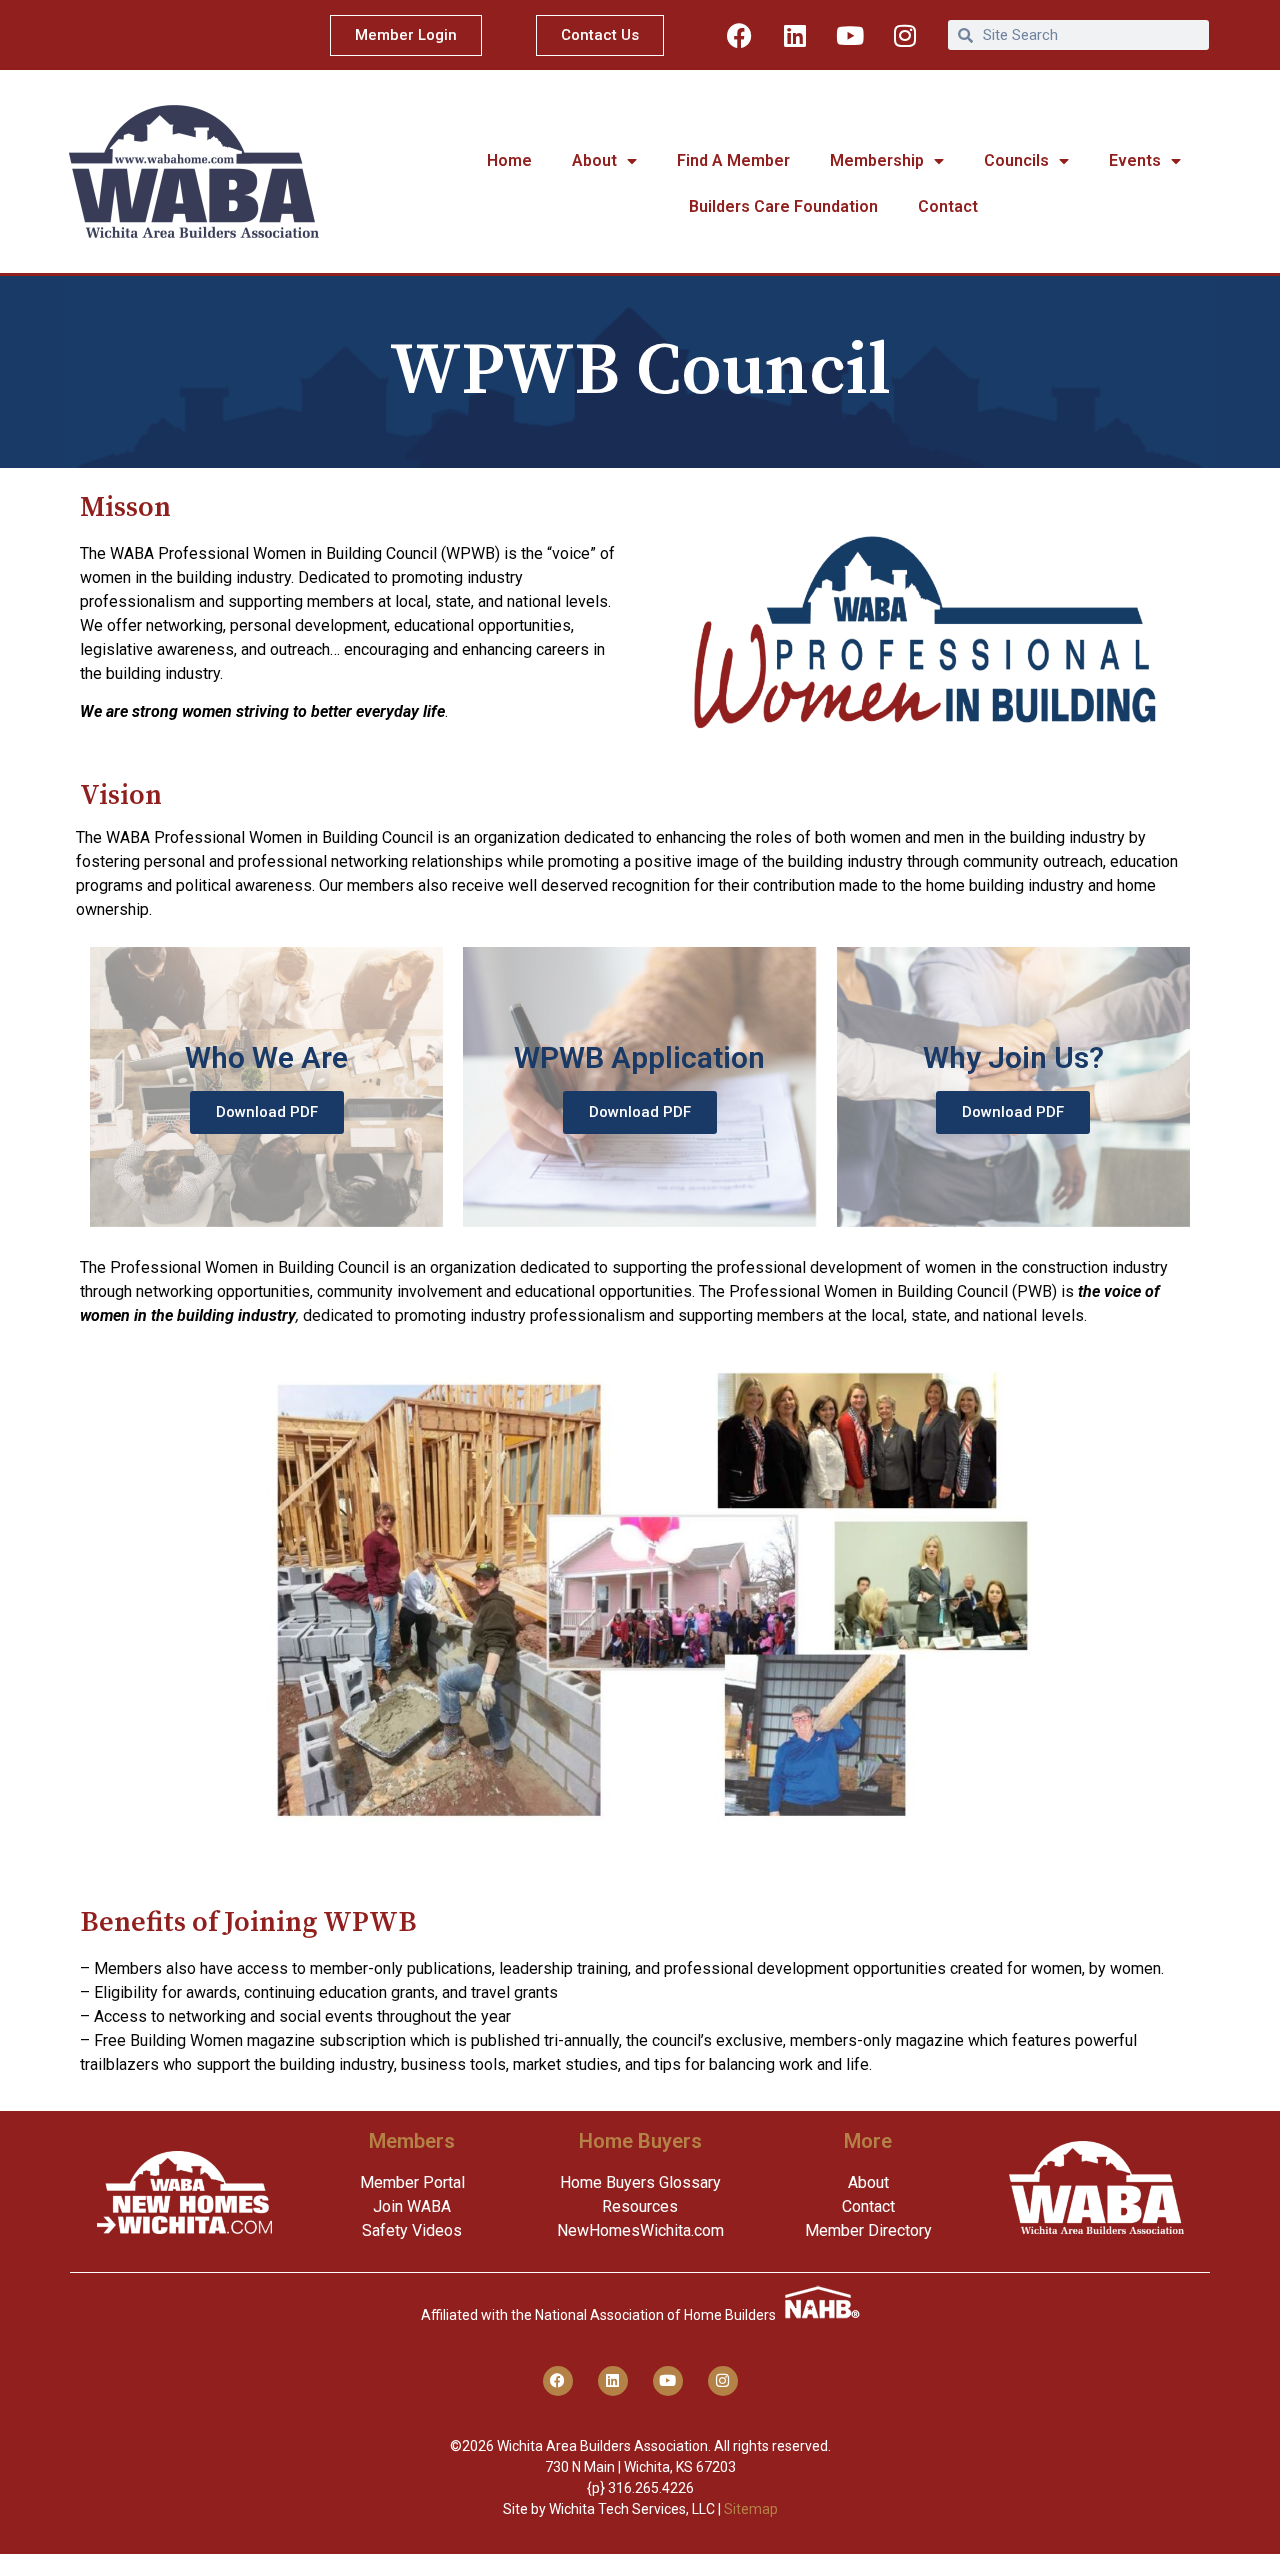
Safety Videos (412, 2230)
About (594, 160)
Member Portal (412, 2182)
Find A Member (733, 160)
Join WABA (412, 2206)
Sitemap (751, 2509)
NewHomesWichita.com (640, 2230)
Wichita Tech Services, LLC (632, 2509)
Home (509, 160)
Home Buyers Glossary (640, 2182)
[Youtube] (850, 35)
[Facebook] (740, 35)
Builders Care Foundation (783, 206)
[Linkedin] (795, 35)
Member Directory (868, 2230)
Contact (948, 206)
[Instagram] (905, 35)
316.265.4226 (651, 2488)
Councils (1016, 160)
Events (1135, 160)
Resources (640, 2206)
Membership (877, 160)
